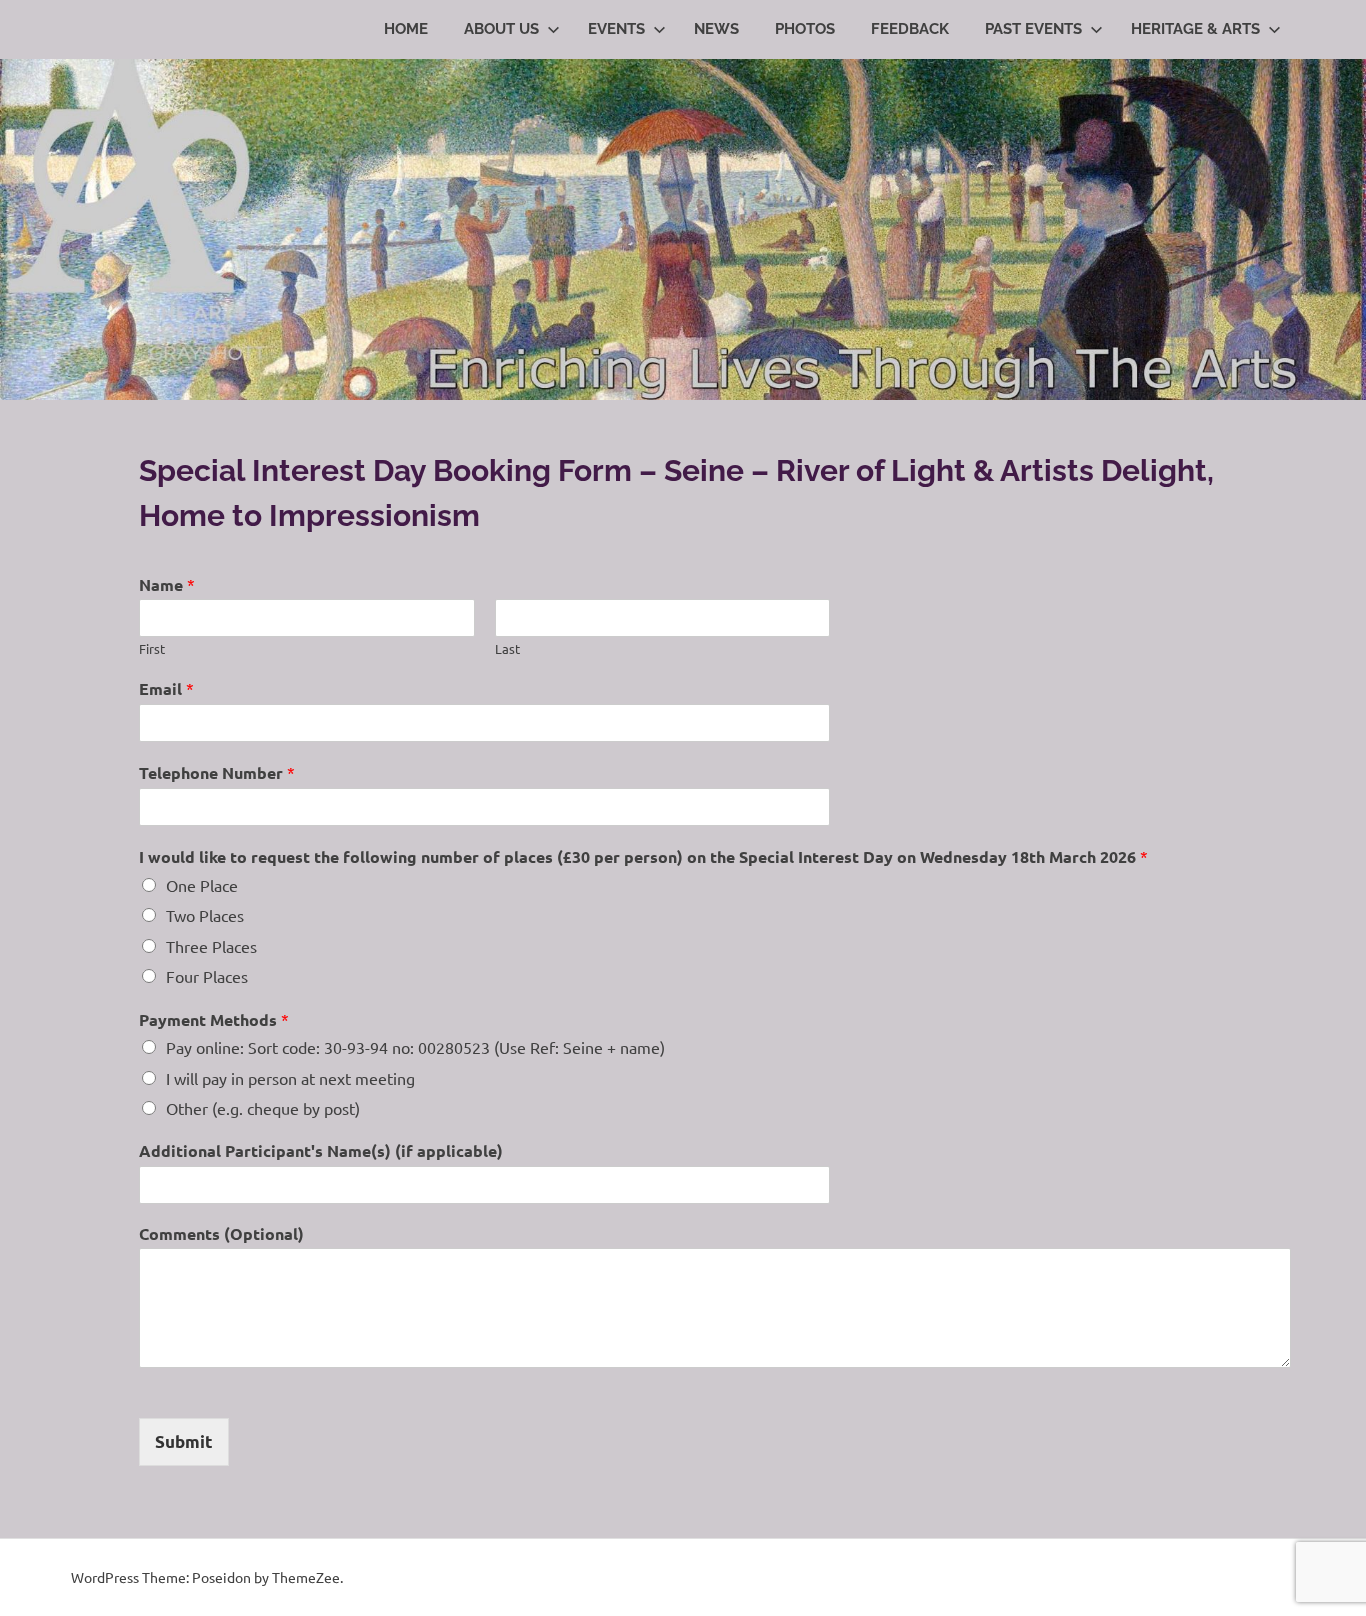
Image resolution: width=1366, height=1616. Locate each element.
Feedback (910, 29)
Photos (805, 29)
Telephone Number (217, 772)
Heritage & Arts (1195, 29)
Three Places (211, 946)
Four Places (207, 976)
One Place (202, 885)
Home (406, 29)
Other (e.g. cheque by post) (263, 1108)
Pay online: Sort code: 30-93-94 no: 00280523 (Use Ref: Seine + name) (415, 1047)
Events (616, 29)
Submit (184, 1441)
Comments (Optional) (221, 1234)
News (716, 29)
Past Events (1033, 29)
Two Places (205, 915)
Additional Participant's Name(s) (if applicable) (321, 1151)
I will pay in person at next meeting (290, 1078)
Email (166, 688)
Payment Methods (214, 1019)
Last (507, 649)
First (152, 649)
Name (167, 584)
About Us (501, 29)
